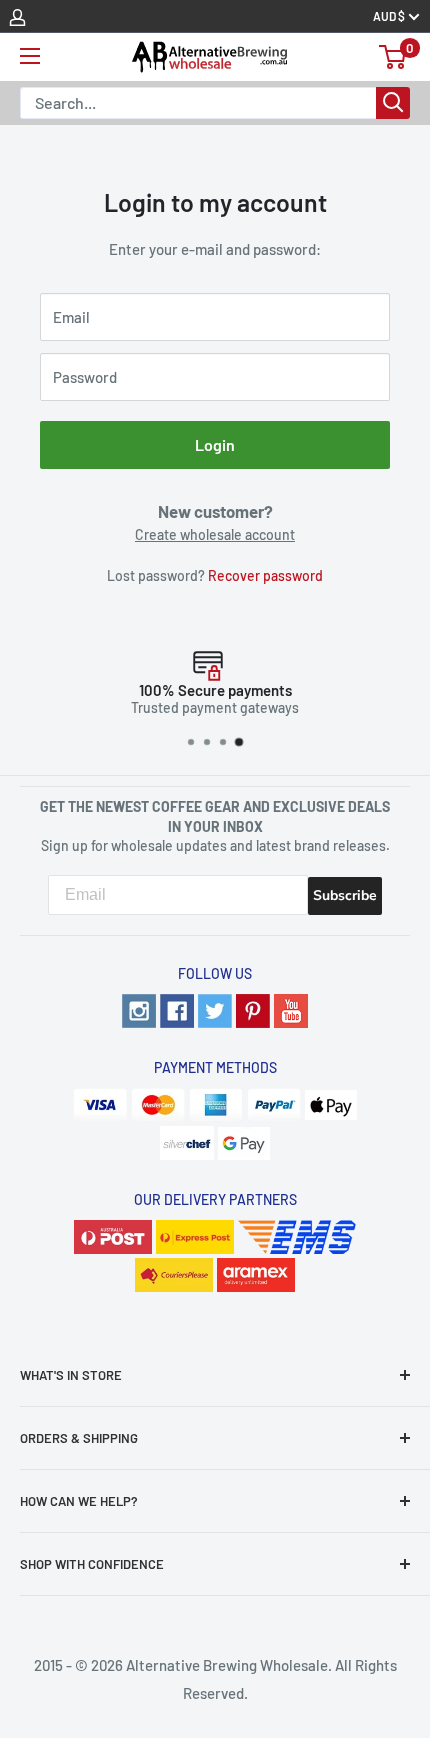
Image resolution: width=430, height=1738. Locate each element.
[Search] (393, 103)
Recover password (265, 575)
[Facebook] (177, 1008)
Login (215, 444)
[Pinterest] (253, 1008)
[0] (393, 57)
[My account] (17, 16)
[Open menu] (30, 56)
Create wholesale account (215, 534)
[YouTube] (291, 1008)
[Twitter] (215, 1008)
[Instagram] (139, 1008)
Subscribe (345, 895)
